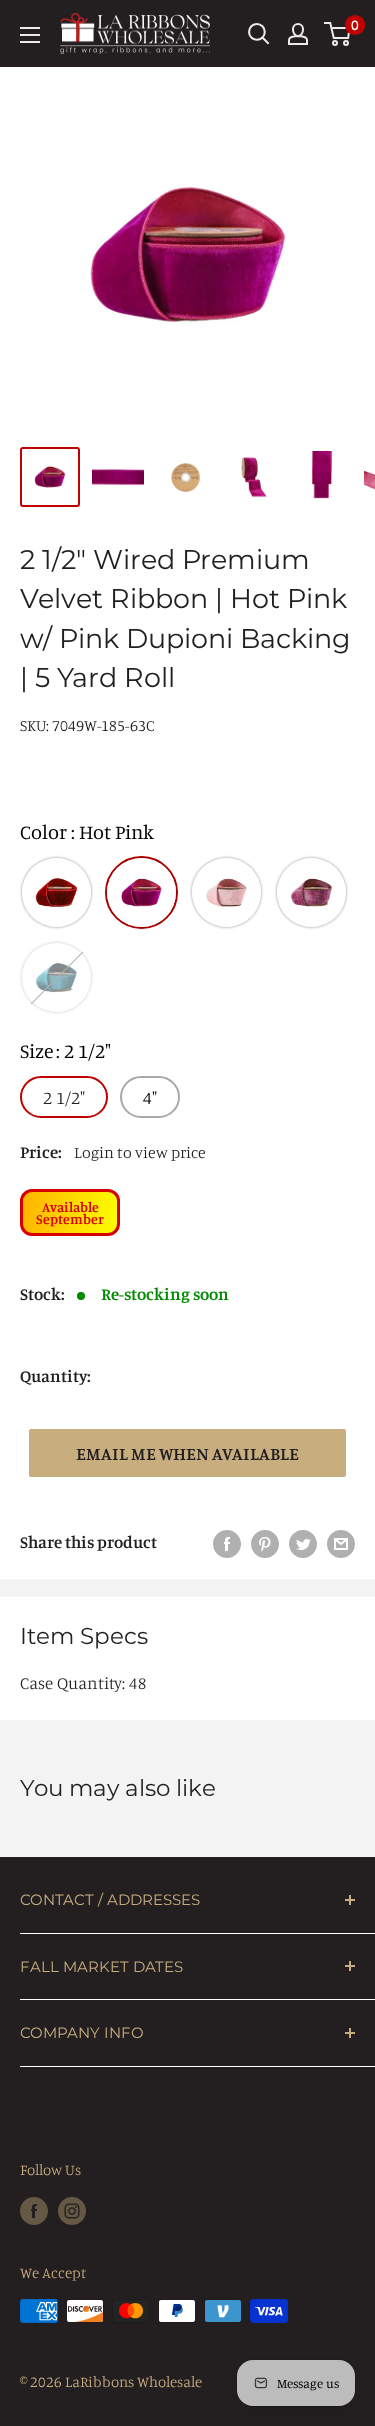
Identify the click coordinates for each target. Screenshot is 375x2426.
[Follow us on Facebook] (34, 2210)
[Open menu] (30, 35)
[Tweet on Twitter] (303, 1542)
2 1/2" (64, 1097)
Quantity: (55, 1375)
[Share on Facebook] (227, 1542)
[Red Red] (56, 892)
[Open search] (259, 34)
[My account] (298, 34)
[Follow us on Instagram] (72, 2210)
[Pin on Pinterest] (265, 1542)
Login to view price (140, 1152)
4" (150, 1097)
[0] (338, 34)
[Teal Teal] (56, 977)
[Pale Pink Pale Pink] (226, 892)
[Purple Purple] (311, 892)
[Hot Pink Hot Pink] (141, 892)
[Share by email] (341, 1542)
